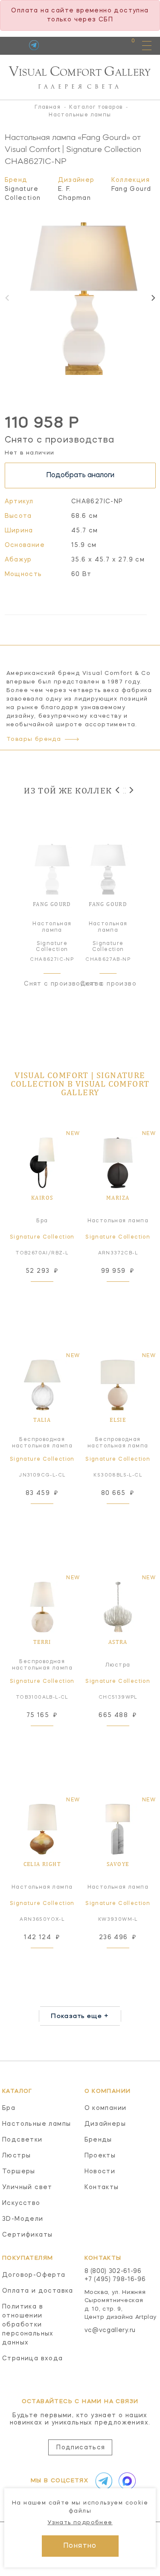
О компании (106, 2108)
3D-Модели (23, 2219)
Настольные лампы (36, 2124)
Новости (100, 2172)
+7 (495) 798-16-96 (115, 2279)
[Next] (153, 298)
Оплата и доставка (38, 2291)
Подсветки (22, 2140)
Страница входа (33, 2359)
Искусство (21, 2203)
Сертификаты (27, 2235)
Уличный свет (27, 2187)
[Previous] (118, 790)
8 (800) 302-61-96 (113, 2271)
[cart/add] (52, 1292)
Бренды (98, 2140)
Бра (9, 2108)
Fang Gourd (131, 189)
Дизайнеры (105, 2124)
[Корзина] (125, 45)
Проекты (100, 2156)
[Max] (125, 2481)
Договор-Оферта (34, 2275)
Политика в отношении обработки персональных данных (28, 2325)
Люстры (16, 2156)
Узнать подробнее (80, 2523)
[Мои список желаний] (103, 45)
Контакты (102, 2187)
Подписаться (81, 2448)
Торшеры (19, 2172)
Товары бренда (34, 739)
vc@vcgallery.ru (110, 2330)
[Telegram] (34, 45)
